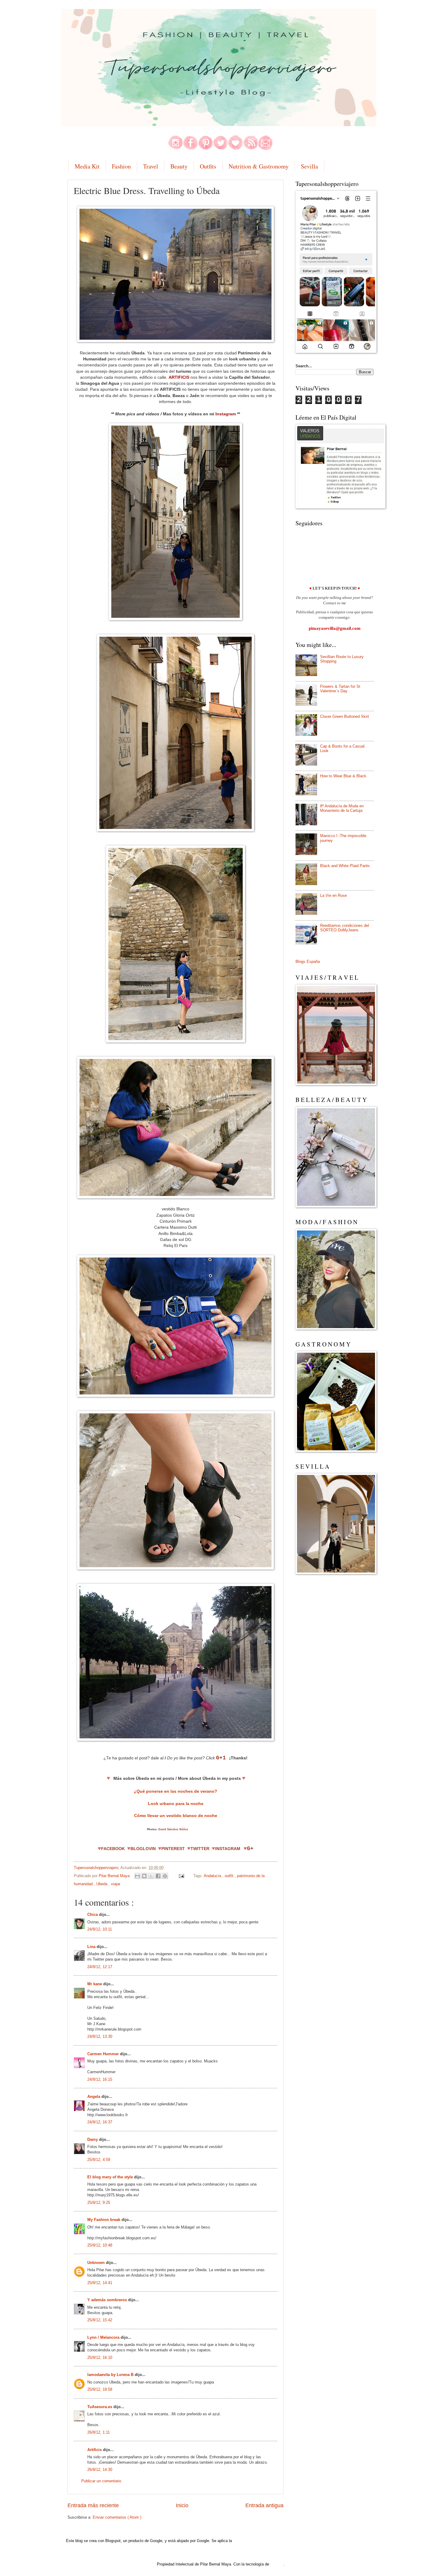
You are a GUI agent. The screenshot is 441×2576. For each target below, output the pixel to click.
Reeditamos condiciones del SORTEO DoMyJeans (345, 928)
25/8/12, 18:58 (100, 2389)
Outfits (208, 166)
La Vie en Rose (333, 895)
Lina (92, 1947)
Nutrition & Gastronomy (259, 166)
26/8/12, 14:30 (100, 2470)
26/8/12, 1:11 (99, 2432)
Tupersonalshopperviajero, (97, 1868)
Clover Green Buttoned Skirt (345, 716)
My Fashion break (104, 2220)
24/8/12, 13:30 (100, 2036)
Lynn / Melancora (104, 2337)
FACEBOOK (113, 1849)
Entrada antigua (264, 2505)
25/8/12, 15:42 (100, 2320)
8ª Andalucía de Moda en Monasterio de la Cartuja (342, 808)
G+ (250, 1849)
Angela (94, 2097)
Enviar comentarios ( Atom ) (117, 2517)
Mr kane (95, 1984)
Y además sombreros (108, 2300)
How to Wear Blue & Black (343, 776)
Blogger (277, 2564)
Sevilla (309, 166)
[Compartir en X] (151, 1876)
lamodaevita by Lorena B (111, 2375)
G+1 (221, 1758)
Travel (151, 166)
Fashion (121, 166)
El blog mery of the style (111, 2177)
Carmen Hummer (104, 2054)
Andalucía (213, 1876)
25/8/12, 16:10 (100, 2358)
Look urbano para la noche (176, 1804)
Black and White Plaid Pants (345, 866)
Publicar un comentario (101, 2481)
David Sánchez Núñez (173, 1829)
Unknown (97, 2263)
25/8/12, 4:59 (99, 2160)
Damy (93, 2139)
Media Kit (87, 166)
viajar (116, 1884)
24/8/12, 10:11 (100, 1929)
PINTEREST (174, 1849)
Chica (93, 1915)
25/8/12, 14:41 (100, 2283)
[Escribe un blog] (144, 1876)
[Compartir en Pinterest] (165, 1876)
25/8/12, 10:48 (100, 2245)
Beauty (179, 166)
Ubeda (102, 1884)
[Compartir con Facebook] (158, 1876)
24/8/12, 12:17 (100, 1967)
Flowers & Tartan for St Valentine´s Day (340, 689)
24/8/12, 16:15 (100, 2079)
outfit (230, 1876)
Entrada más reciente (93, 2505)
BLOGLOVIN (143, 1849)
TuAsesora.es (100, 2407)
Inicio (182, 2505)
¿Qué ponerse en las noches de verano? (175, 1791)
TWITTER (200, 1849)
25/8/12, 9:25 (99, 2203)
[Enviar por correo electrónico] (137, 1876)
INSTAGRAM (228, 1849)
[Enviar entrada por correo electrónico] (181, 1876)
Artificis (95, 2450)
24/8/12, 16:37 (100, 2122)
